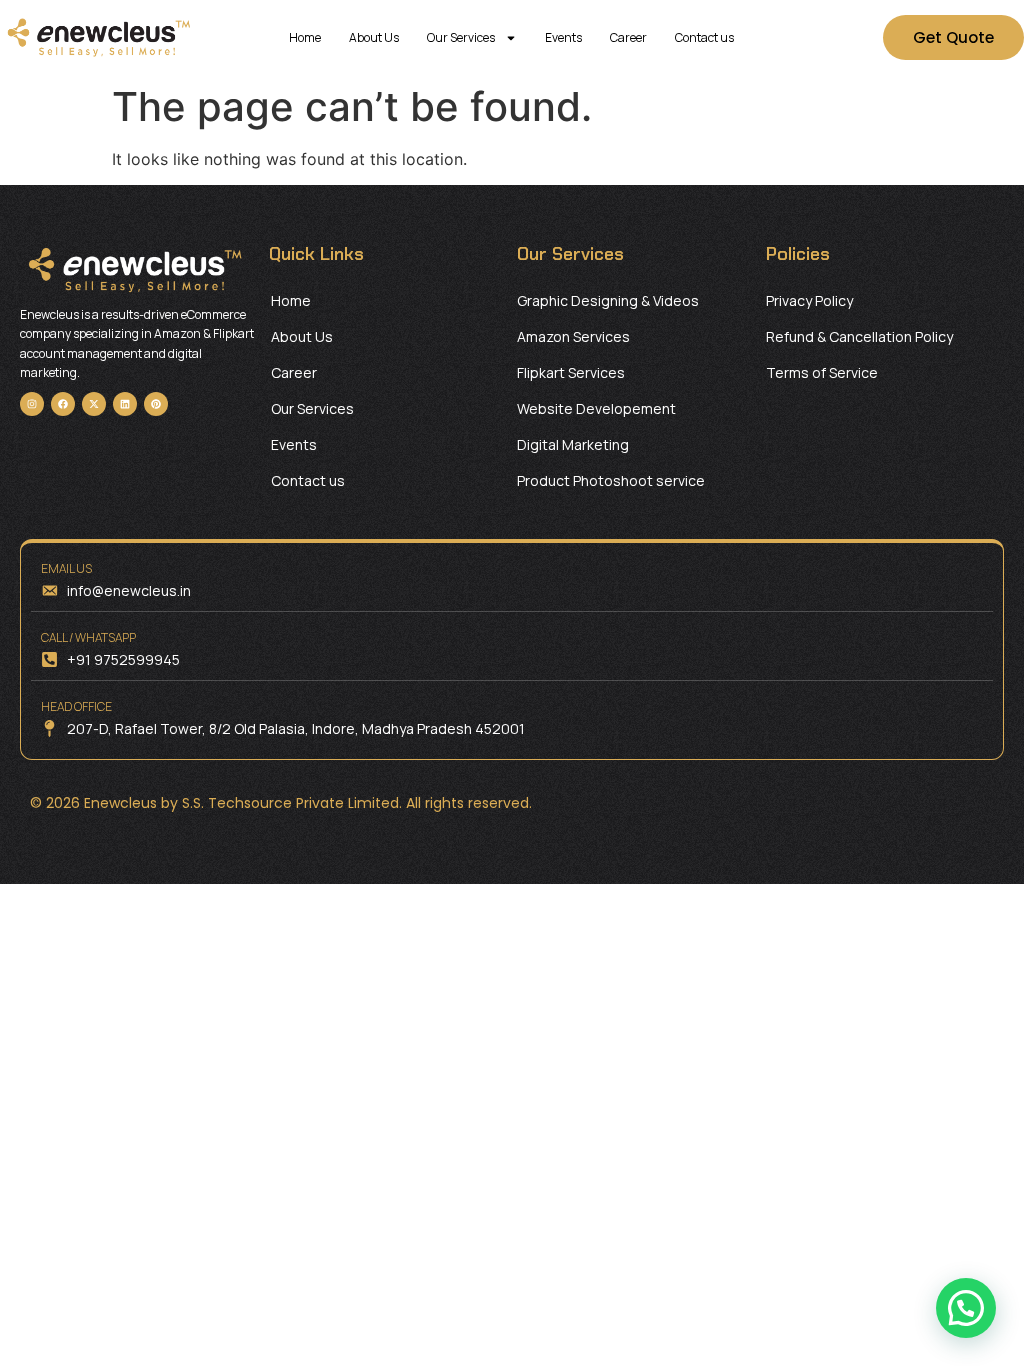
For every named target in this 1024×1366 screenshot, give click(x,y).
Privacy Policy (809, 300)
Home (305, 37)
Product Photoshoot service (611, 480)
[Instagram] (32, 404)
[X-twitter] (94, 404)
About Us (374, 37)
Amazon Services (573, 336)
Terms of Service (822, 372)
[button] (966, 1308)
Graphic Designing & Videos (608, 300)
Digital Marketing (573, 444)
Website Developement (596, 408)
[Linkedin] (125, 404)
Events (563, 37)
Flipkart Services (571, 372)
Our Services (461, 37)
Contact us (704, 37)
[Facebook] (63, 404)
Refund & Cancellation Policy (859, 336)
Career (628, 37)
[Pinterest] (156, 404)
